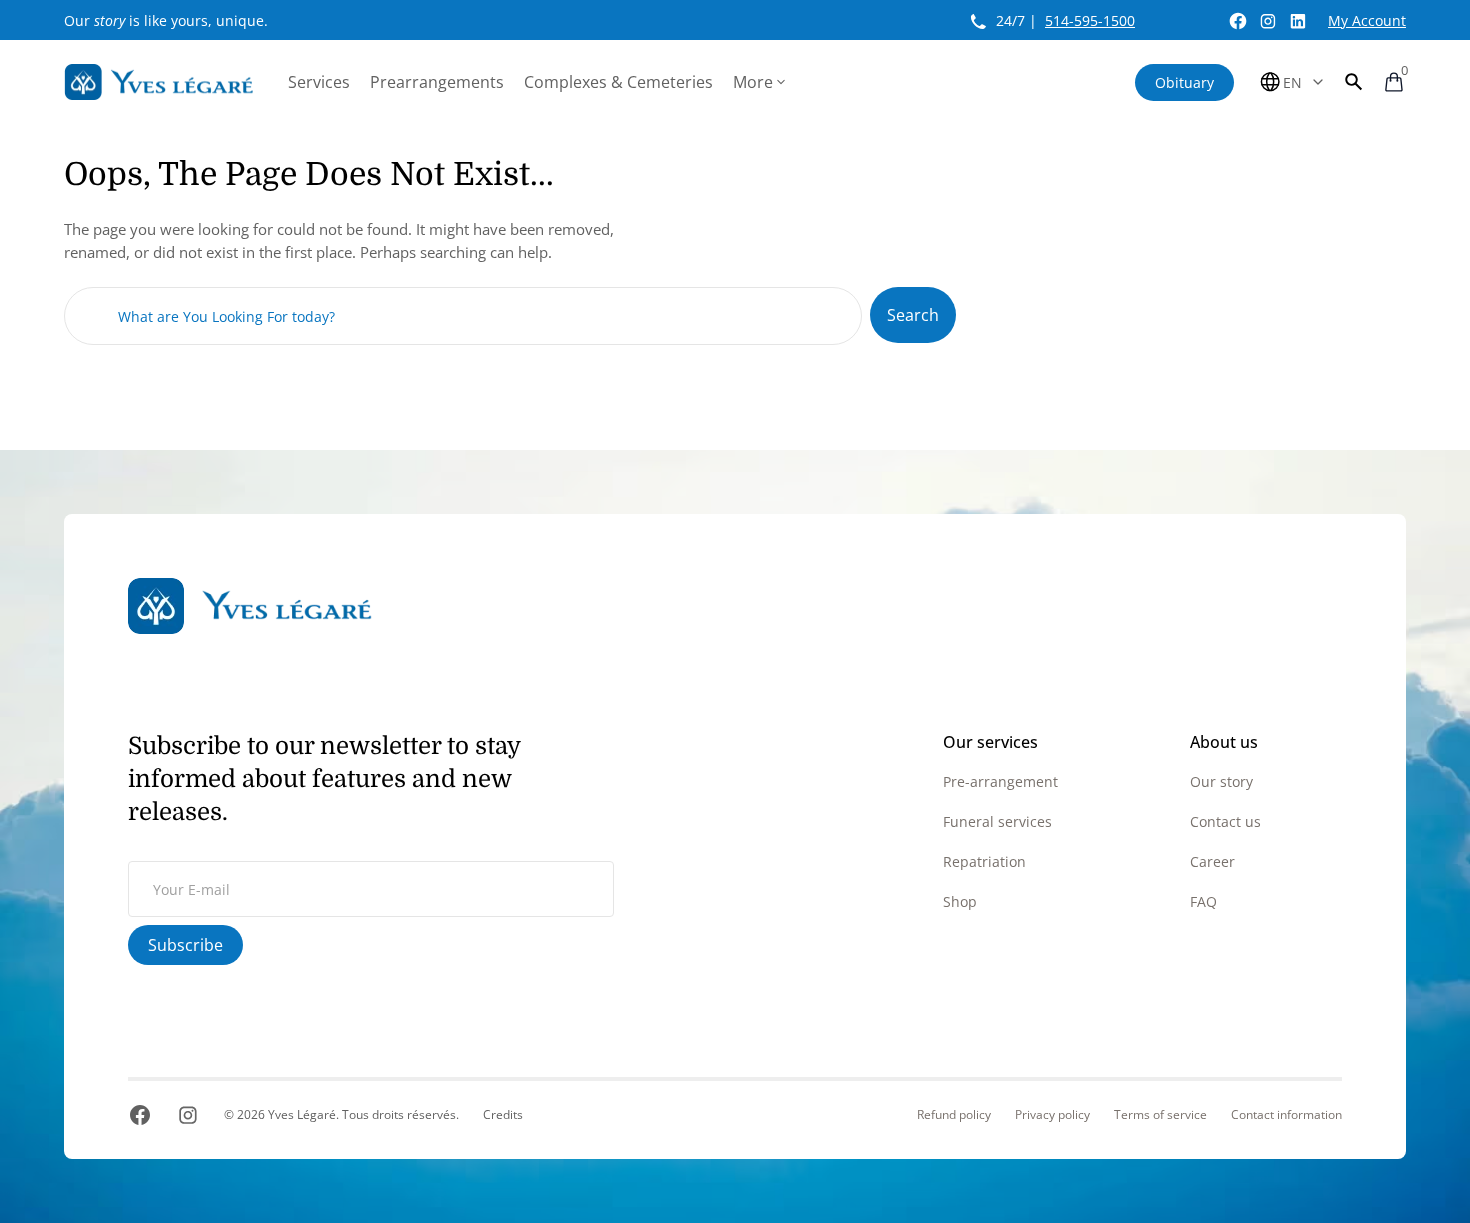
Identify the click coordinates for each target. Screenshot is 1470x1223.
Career (1212, 861)
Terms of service (1160, 1115)
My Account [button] (1367, 20)
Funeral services (997, 821)
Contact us (1225, 821)
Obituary (1184, 82)
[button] (1354, 82)
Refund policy (954, 1115)
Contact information (1286, 1115)
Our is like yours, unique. (166, 20)
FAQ (1203, 901)
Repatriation (984, 861)
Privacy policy (1052, 1115)
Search (913, 315)
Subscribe (185, 945)
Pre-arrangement (1000, 781)
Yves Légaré (302, 1114)
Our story (1221, 781)
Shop (960, 901)
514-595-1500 (1090, 20)
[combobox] (463, 316)
